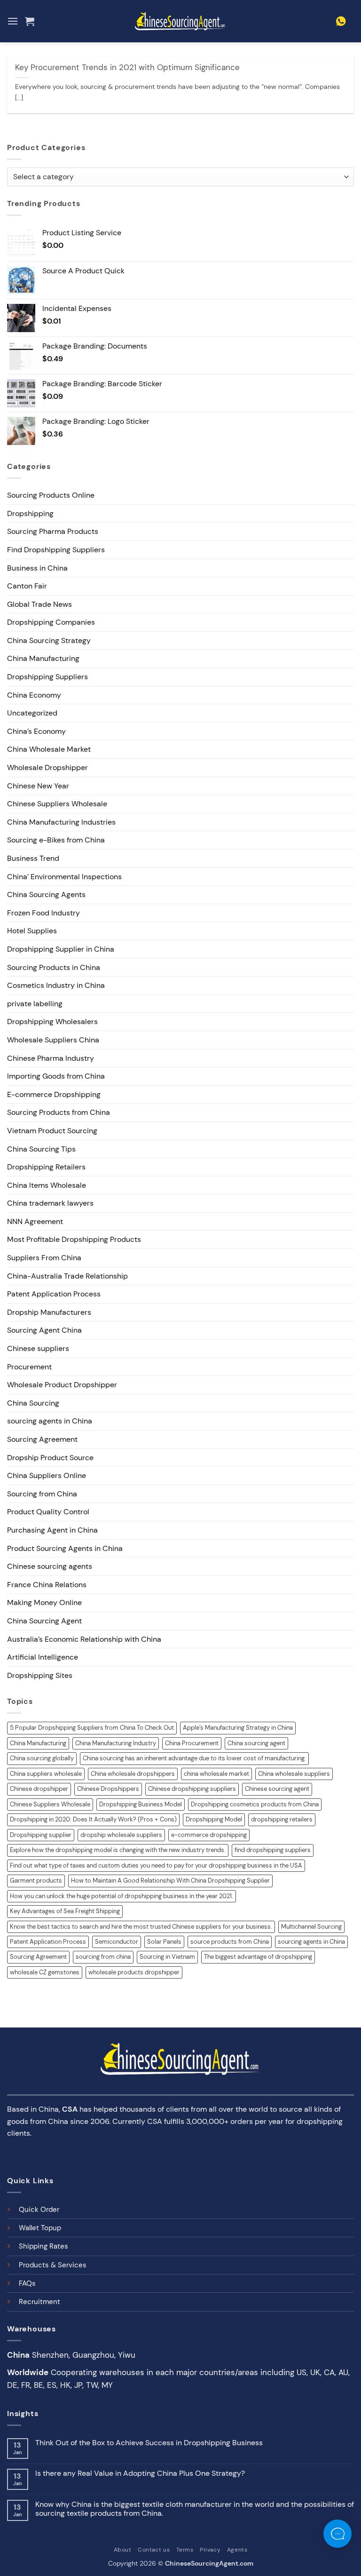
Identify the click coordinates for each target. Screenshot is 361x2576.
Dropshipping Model (214, 1819)
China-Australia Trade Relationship (67, 1276)
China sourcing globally (42, 1758)
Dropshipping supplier (41, 1835)
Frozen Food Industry (43, 913)
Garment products (36, 1880)
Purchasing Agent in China (52, 1530)
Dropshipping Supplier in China (61, 949)
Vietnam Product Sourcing (52, 1131)
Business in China (37, 568)
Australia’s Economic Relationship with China (84, 1639)
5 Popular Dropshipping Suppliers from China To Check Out (92, 1728)
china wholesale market (216, 1774)
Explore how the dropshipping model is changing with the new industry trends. (118, 1850)
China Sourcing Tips (41, 1149)
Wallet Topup (40, 2228)
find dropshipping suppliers (273, 1850)
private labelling (35, 1004)
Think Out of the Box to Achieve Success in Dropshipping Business (149, 2443)
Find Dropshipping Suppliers (56, 550)
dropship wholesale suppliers (121, 1835)
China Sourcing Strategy (49, 640)
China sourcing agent (256, 1743)
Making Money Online (44, 1602)
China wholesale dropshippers (133, 1774)
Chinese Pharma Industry (51, 1058)
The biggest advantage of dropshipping (258, 1957)
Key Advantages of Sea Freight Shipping (65, 1911)
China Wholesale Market (49, 749)
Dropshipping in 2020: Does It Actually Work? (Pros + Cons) (93, 1819)
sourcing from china (103, 1957)
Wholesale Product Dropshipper (62, 1385)
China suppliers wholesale (46, 1774)
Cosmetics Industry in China (56, 985)
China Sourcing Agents (46, 894)
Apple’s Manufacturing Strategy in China (238, 1728)
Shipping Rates (43, 2246)
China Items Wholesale (47, 1185)
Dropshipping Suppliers (47, 677)
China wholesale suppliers (294, 1774)
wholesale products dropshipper (134, 1972)
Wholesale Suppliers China (53, 1040)
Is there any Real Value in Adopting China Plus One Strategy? (140, 2473)
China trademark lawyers (50, 1203)
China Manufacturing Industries (61, 822)
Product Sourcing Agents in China (65, 1548)
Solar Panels (164, 1942)
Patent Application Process (54, 1294)
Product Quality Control (48, 1512)
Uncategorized (32, 713)
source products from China (230, 1942)
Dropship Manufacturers (49, 1312)
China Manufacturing (43, 658)
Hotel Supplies (32, 931)
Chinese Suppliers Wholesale (57, 804)
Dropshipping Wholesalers (52, 1022)
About (123, 2550)
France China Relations (47, 1585)
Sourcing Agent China (44, 1330)
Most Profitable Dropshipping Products (74, 1239)
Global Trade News (39, 604)
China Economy (34, 695)
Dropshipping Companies (51, 622)
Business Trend (33, 858)
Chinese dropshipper (39, 1789)
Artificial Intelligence (43, 1657)
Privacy (210, 2550)
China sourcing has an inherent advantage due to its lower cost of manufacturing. (194, 1758)
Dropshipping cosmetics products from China (255, 1804)
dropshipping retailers (282, 1819)
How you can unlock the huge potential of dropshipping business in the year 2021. (122, 1896)
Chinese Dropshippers (108, 1789)
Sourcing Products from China (59, 1112)
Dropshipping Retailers (46, 1167)
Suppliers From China (44, 1258)
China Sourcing (33, 1403)
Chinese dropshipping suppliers (192, 1789)
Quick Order (39, 2210)
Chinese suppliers (38, 1348)
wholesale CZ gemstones (45, 1972)
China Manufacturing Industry (116, 1743)
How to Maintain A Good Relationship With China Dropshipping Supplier (170, 1880)
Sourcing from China (42, 1494)
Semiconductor (117, 1942)
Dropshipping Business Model (141, 1804)
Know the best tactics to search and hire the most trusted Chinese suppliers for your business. (141, 1927)
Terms (185, 2550)
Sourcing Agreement (42, 1439)
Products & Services (53, 2265)
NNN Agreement (35, 1221)
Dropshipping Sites (40, 1675)
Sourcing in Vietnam (167, 1957)
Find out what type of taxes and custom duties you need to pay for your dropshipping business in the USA (156, 1865)
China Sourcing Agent (44, 1621)
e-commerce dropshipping (209, 1835)
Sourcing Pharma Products (53, 531)
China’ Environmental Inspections (64, 877)
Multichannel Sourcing (311, 1927)
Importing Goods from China (56, 1076)
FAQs (27, 2283)
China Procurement (192, 1743)
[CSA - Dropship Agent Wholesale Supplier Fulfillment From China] (180, 21)
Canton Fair (27, 586)
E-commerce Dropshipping (54, 1094)
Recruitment (39, 2302)
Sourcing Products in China (54, 967)
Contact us (154, 2550)
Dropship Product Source (50, 1458)
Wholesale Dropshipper (47, 767)
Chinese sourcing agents (50, 1566)
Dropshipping (30, 513)
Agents (237, 2550)
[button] (13, 21)
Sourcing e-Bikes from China (56, 840)
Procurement (29, 1367)
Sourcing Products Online (51, 495)
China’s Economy (36, 731)
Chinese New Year (38, 786)
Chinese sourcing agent (277, 1789)
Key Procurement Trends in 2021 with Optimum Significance (127, 68)
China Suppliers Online (47, 1475)
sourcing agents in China (50, 1421)
